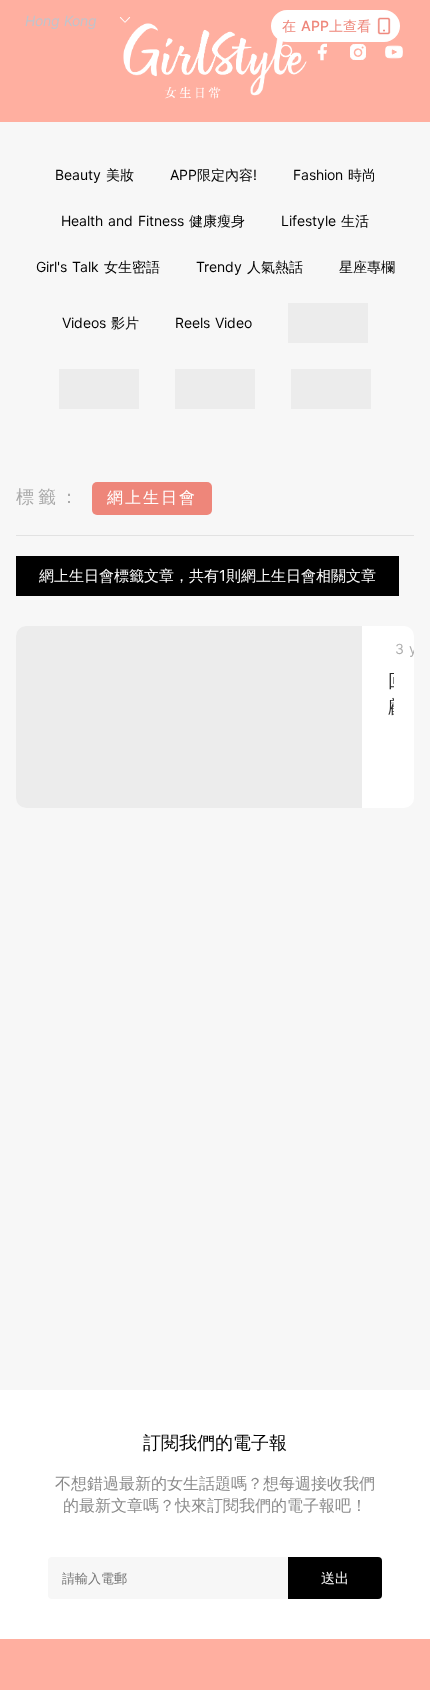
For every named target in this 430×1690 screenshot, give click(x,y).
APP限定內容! (213, 174)
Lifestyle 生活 (325, 220)
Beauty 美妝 (94, 174)
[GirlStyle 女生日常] (215, 61)
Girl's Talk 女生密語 (98, 266)
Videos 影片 (100, 322)
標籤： (49, 496)
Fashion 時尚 (334, 174)
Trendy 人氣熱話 (249, 266)
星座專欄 (367, 266)
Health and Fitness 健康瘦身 (153, 220)
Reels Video (213, 322)
